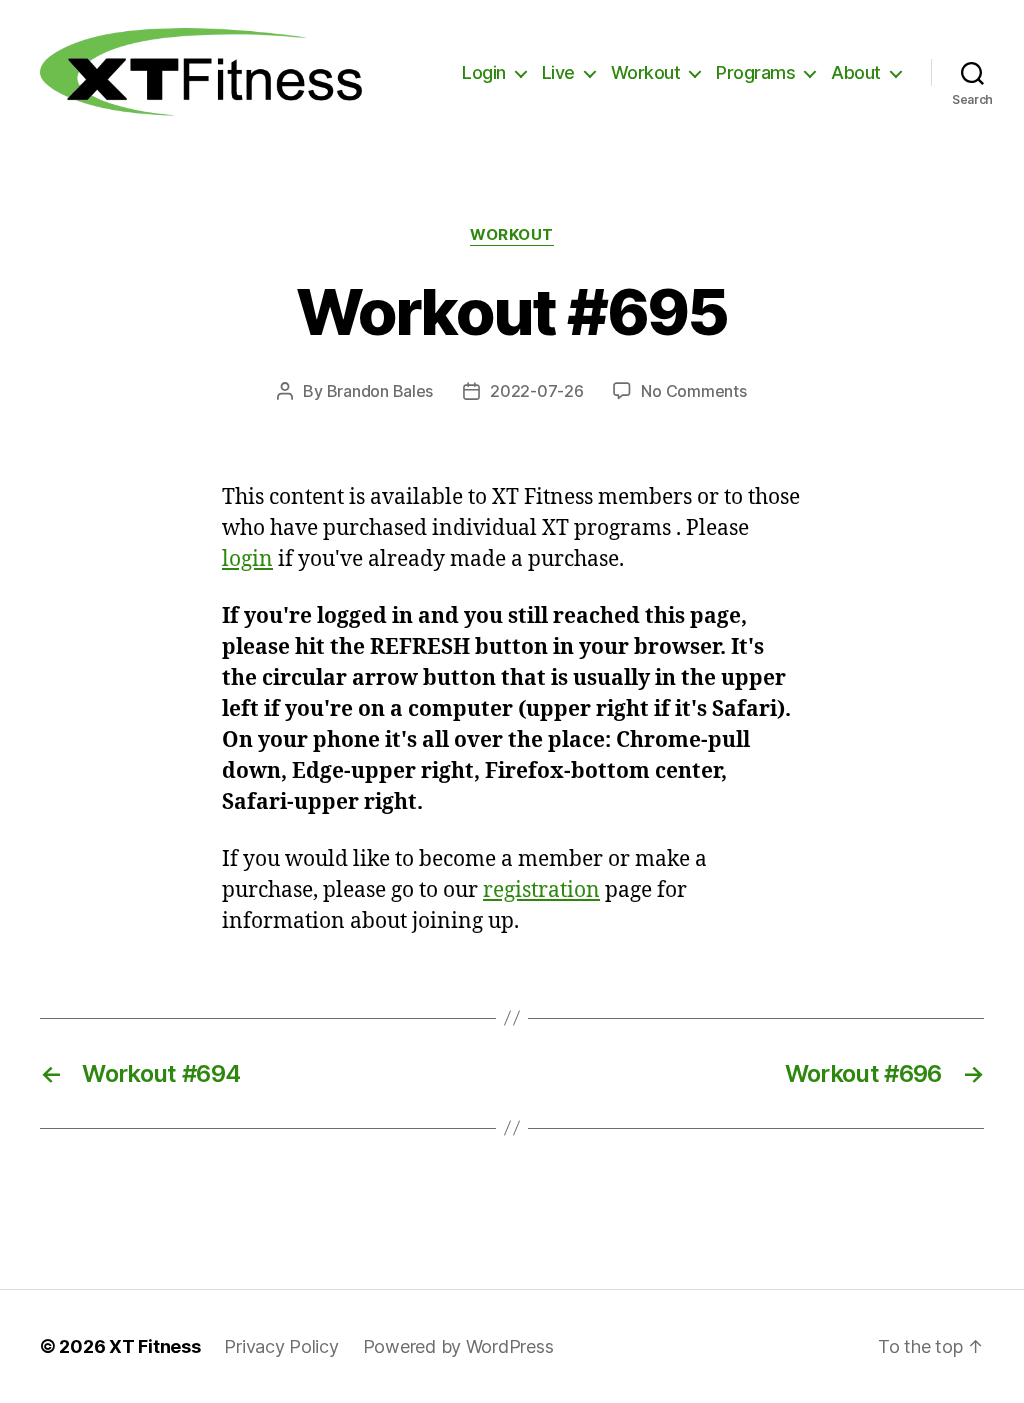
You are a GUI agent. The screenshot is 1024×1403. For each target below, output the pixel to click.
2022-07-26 (536, 391)
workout (512, 235)
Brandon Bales (380, 391)
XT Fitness (154, 1346)
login (247, 559)
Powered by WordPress (458, 1346)
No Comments (693, 391)
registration (541, 890)
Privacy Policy (281, 1346)
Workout (646, 72)
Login (484, 72)
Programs (755, 72)
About (856, 72)
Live (558, 72)
